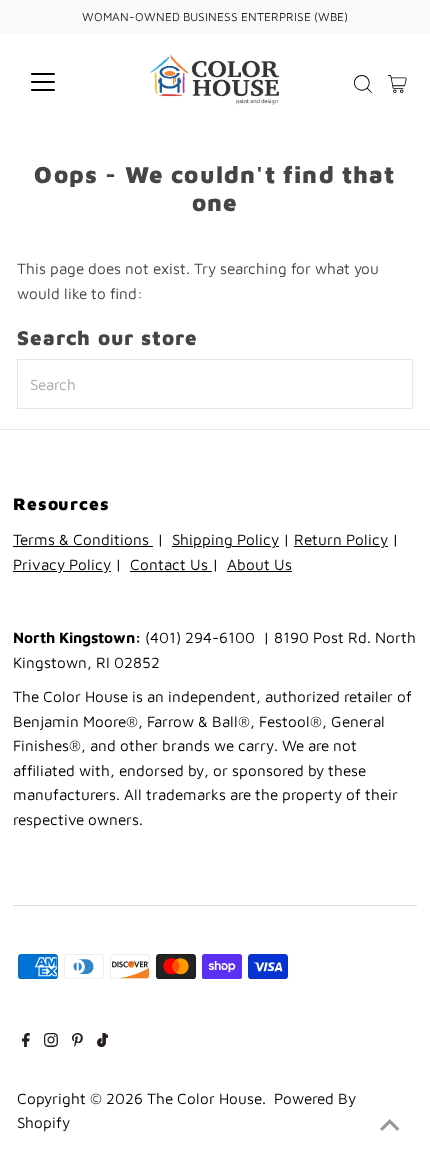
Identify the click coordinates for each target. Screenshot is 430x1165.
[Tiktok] (102, 1041)
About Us (259, 564)
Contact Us (171, 564)
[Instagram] (51, 1041)
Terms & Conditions (83, 539)
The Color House (204, 1098)
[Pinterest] (77, 1041)
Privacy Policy (62, 564)
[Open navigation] (64, 82)
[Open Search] (363, 84)
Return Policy (341, 539)
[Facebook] (26, 1041)
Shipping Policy (225, 539)
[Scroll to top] (390, 1125)
